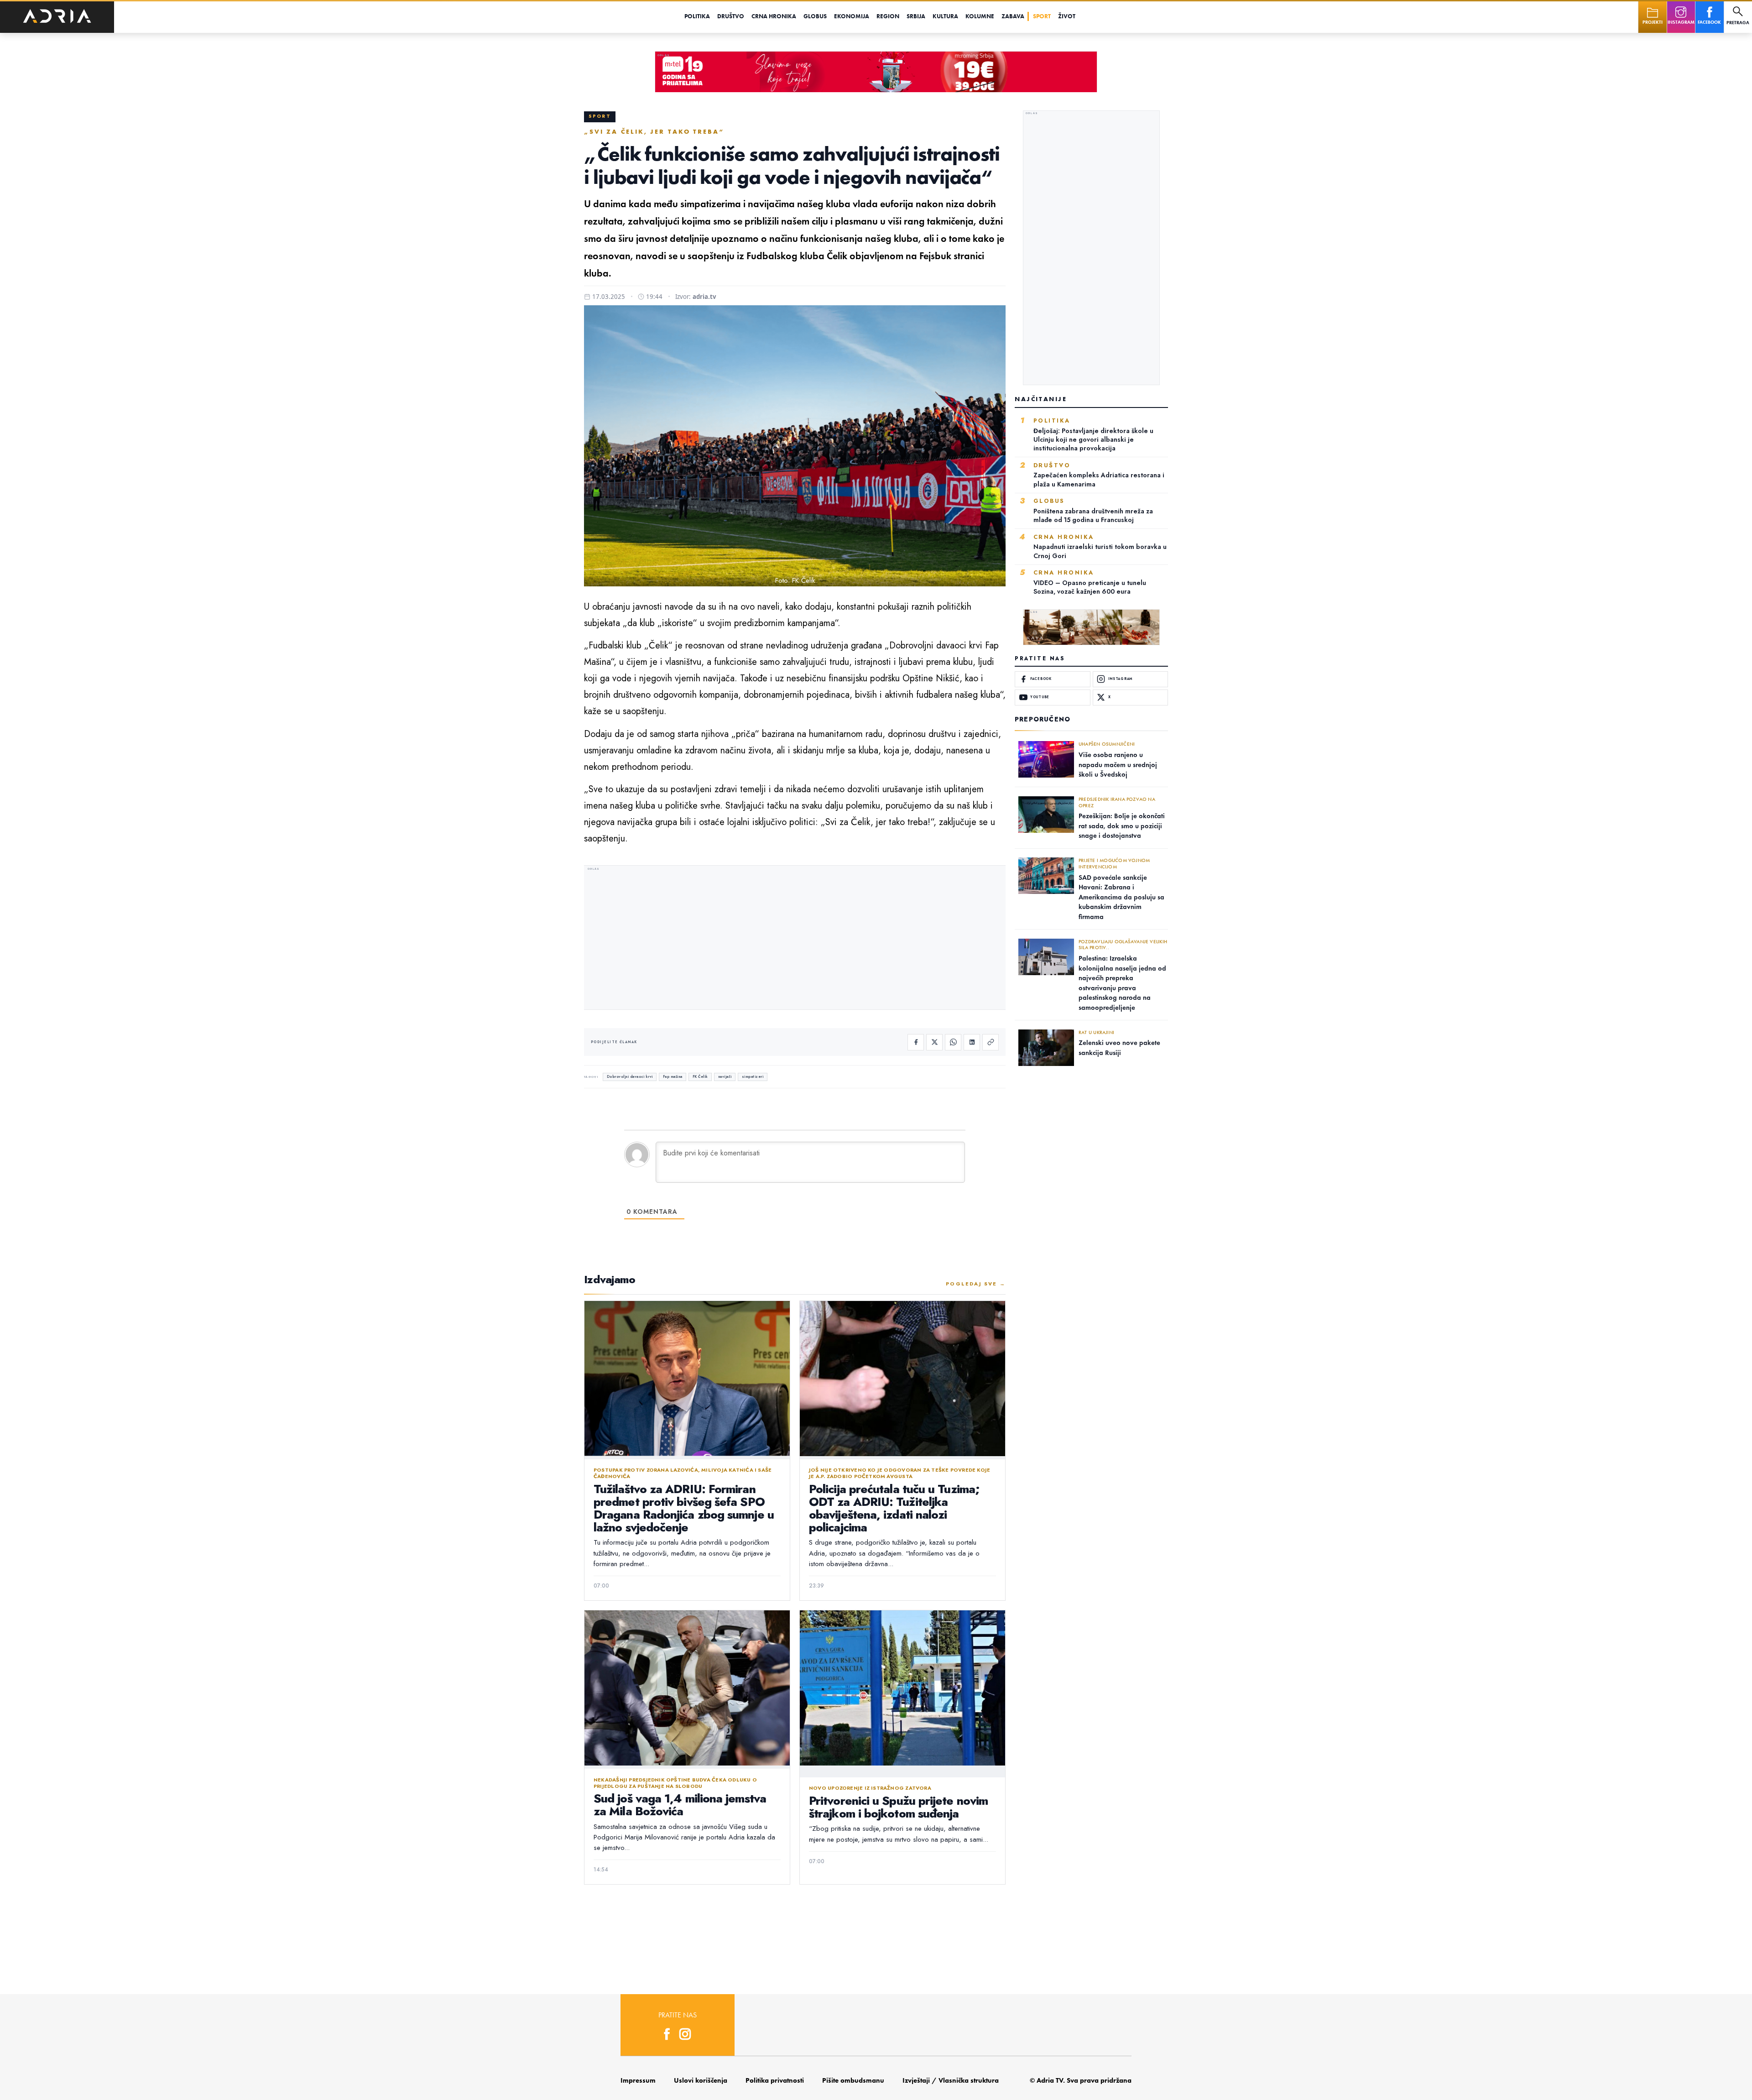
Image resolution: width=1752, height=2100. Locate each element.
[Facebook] (916, 1042)
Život (1067, 16)
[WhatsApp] (953, 1042)
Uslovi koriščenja (701, 2080)
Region (888, 16)
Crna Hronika (774, 16)
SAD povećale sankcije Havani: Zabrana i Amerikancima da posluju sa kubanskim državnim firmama (1121, 897)
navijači (725, 1077)
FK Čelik (700, 1077)
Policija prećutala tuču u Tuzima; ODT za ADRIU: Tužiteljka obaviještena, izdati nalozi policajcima (894, 1508)
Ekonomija (852, 16)
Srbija (916, 16)
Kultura (945, 16)
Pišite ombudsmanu (853, 2080)
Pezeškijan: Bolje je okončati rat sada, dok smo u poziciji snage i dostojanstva (1122, 826)
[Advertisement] (795, 939)
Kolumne (980, 16)
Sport (1042, 16)
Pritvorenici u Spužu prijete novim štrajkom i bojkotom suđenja (898, 1807)
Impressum (638, 2080)
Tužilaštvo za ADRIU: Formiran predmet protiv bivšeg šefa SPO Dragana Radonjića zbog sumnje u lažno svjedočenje (684, 1508)
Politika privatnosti (775, 2080)
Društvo (731, 16)
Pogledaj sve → (976, 1284)
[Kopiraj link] (991, 1042)
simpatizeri (753, 1077)
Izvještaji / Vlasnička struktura (951, 2080)
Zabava (1013, 16)
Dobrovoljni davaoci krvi (630, 1077)
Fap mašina (673, 1077)
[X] (934, 1042)
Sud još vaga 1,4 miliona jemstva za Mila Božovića (680, 1805)
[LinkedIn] (972, 1042)
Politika (697, 16)
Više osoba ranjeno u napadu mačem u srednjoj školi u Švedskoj (1118, 765)
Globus (815, 16)
